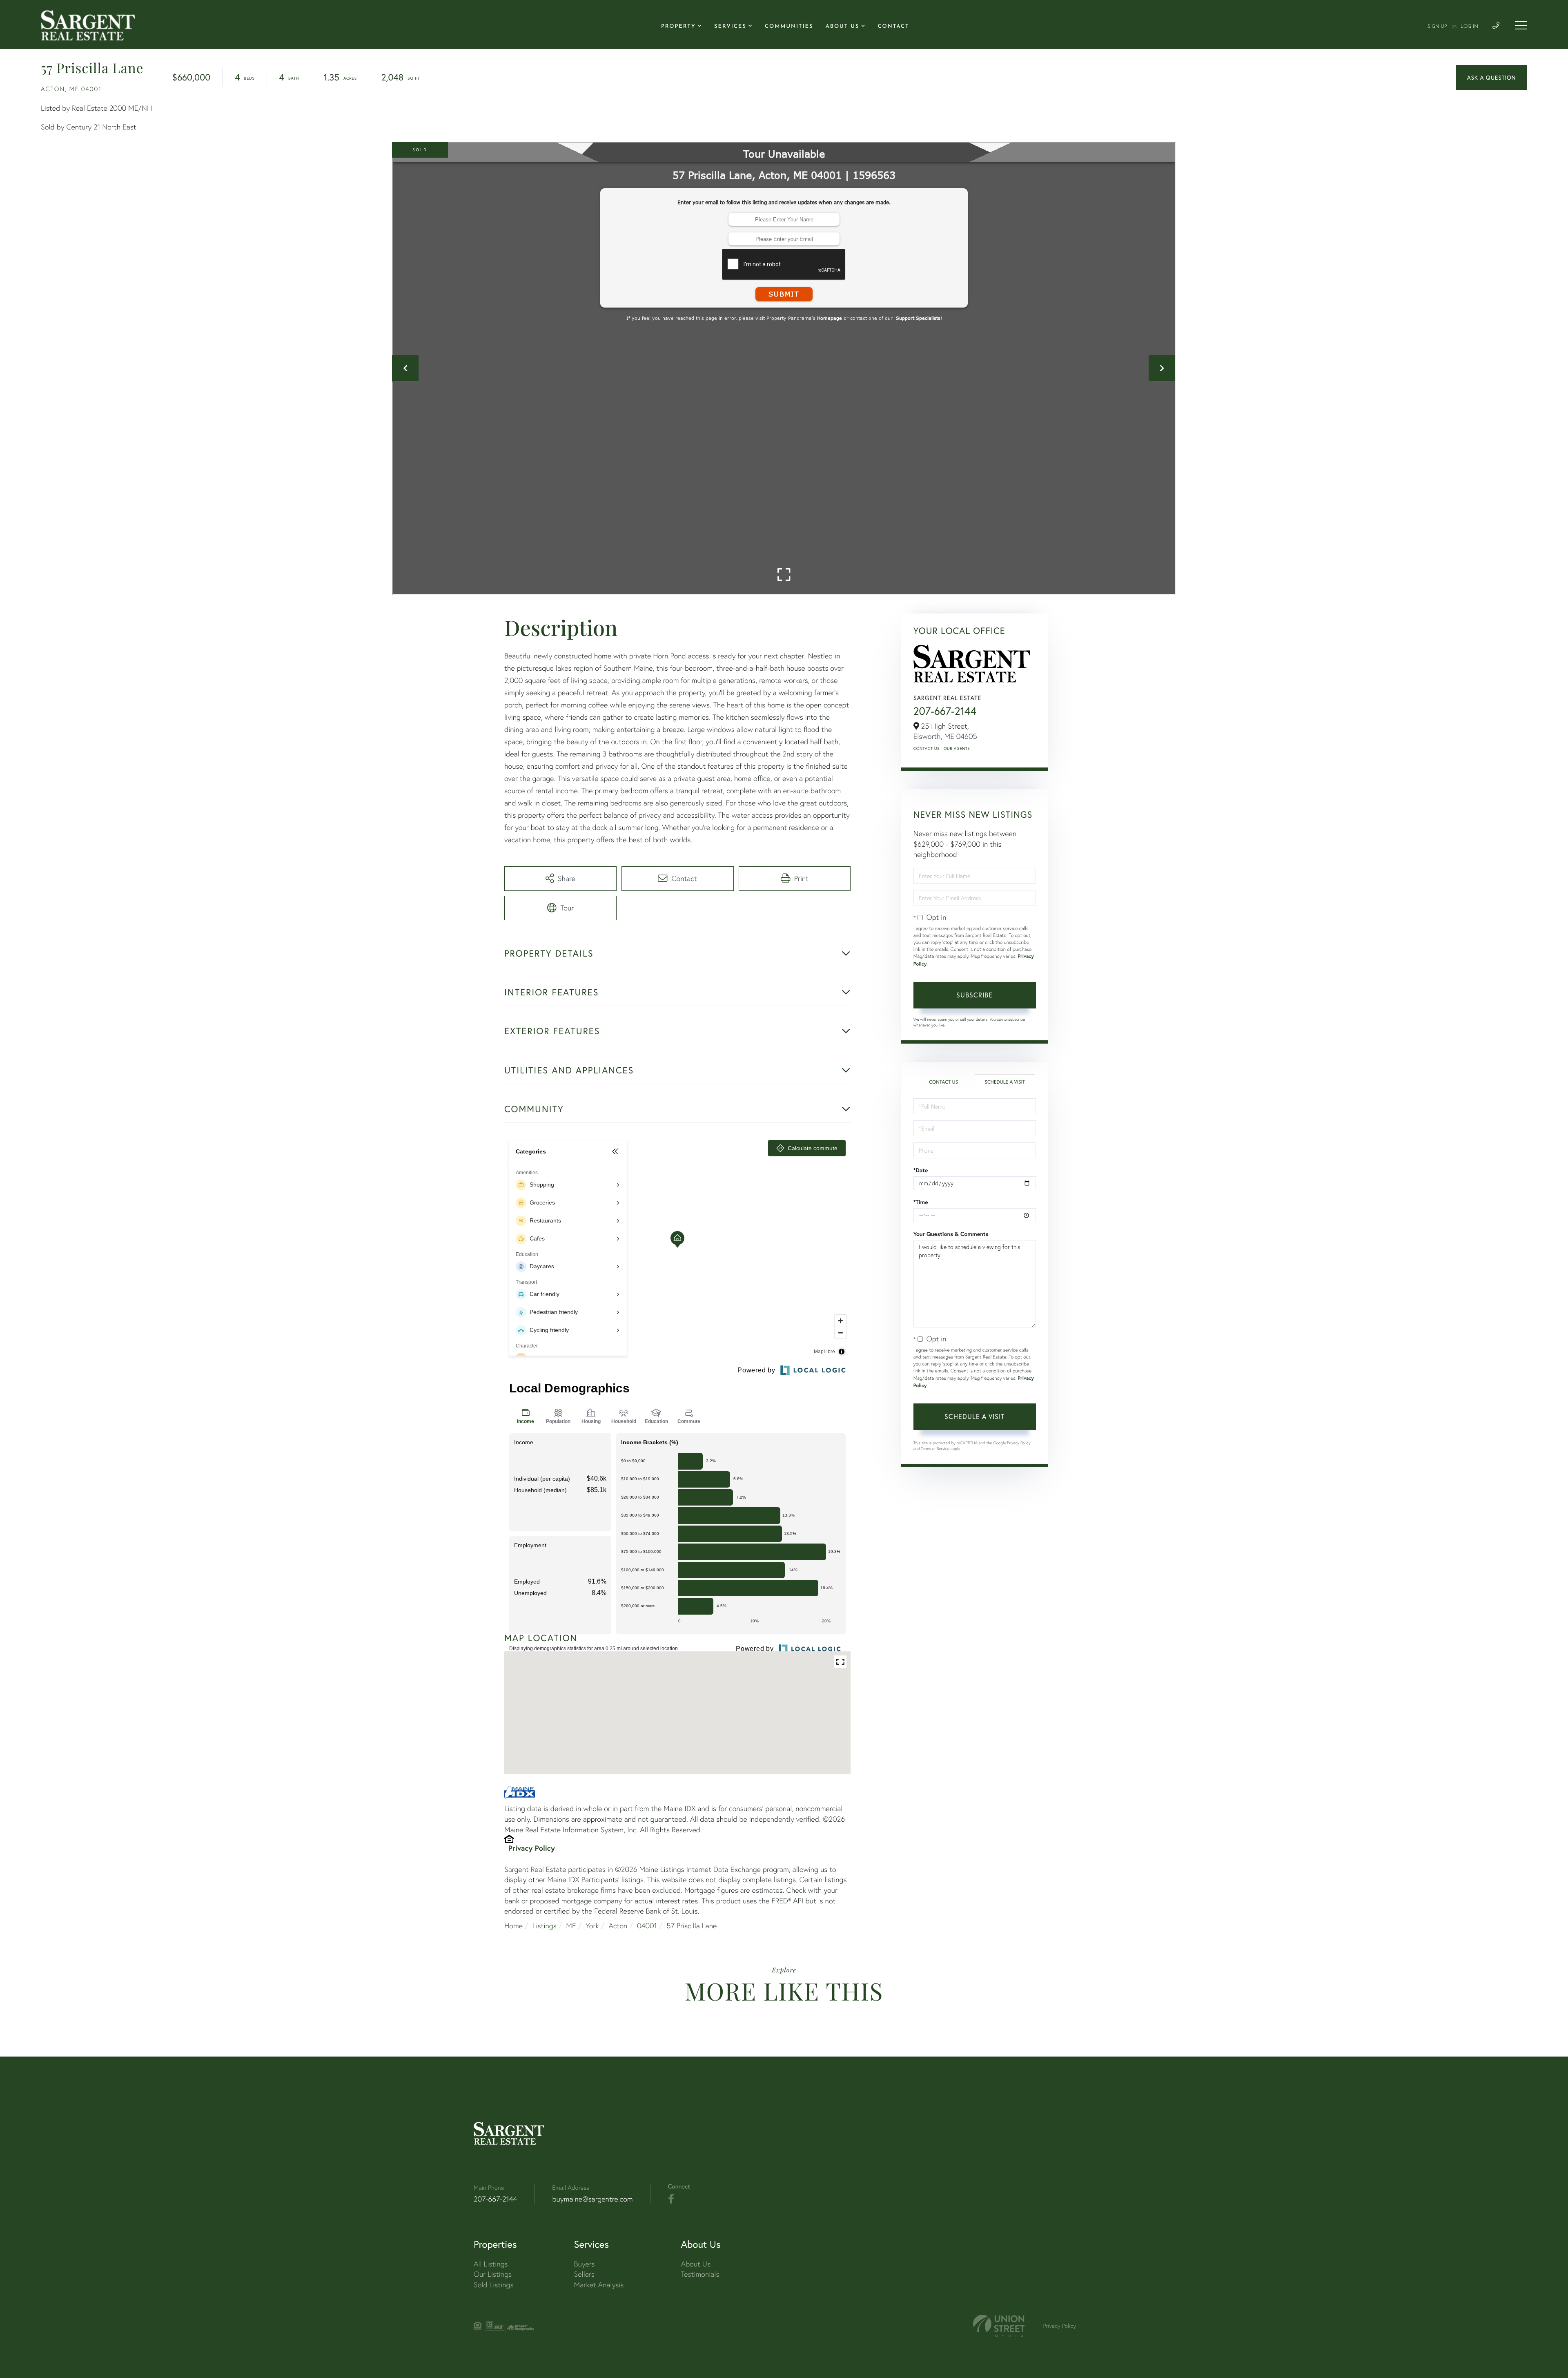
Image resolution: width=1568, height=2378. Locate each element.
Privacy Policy (532, 1848)
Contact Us (927, 748)
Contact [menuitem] (894, 27)
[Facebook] (671, 2199)
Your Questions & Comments (951, 1234)
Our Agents (957, 748)
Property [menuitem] (678, 27)
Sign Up (1437, 27)
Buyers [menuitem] (585, 2264)
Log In (1469, 27)
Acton (618, 1926)
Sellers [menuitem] (584, 2274)
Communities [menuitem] (789, 27)
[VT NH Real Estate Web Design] (999, 2326)
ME (571, 1926)
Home (513, 1926)
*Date (921, 1170)
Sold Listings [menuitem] (493, 2285)
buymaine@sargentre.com (592, 2199)
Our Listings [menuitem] (493, 2274)
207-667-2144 (945, 711)
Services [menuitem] (730, 27)
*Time (921, 1202)
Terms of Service (935, 1449)
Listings (545, 1926)
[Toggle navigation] (1521, 25)
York (592, 1926)
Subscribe (974, 995)
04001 (647, 1926)
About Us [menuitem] (843, 27)
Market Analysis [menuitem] (599, 2285)
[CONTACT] (1491, 77)
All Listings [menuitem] (491, 2264)
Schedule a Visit (1005, 1082)
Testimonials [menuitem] (700, 2274)
